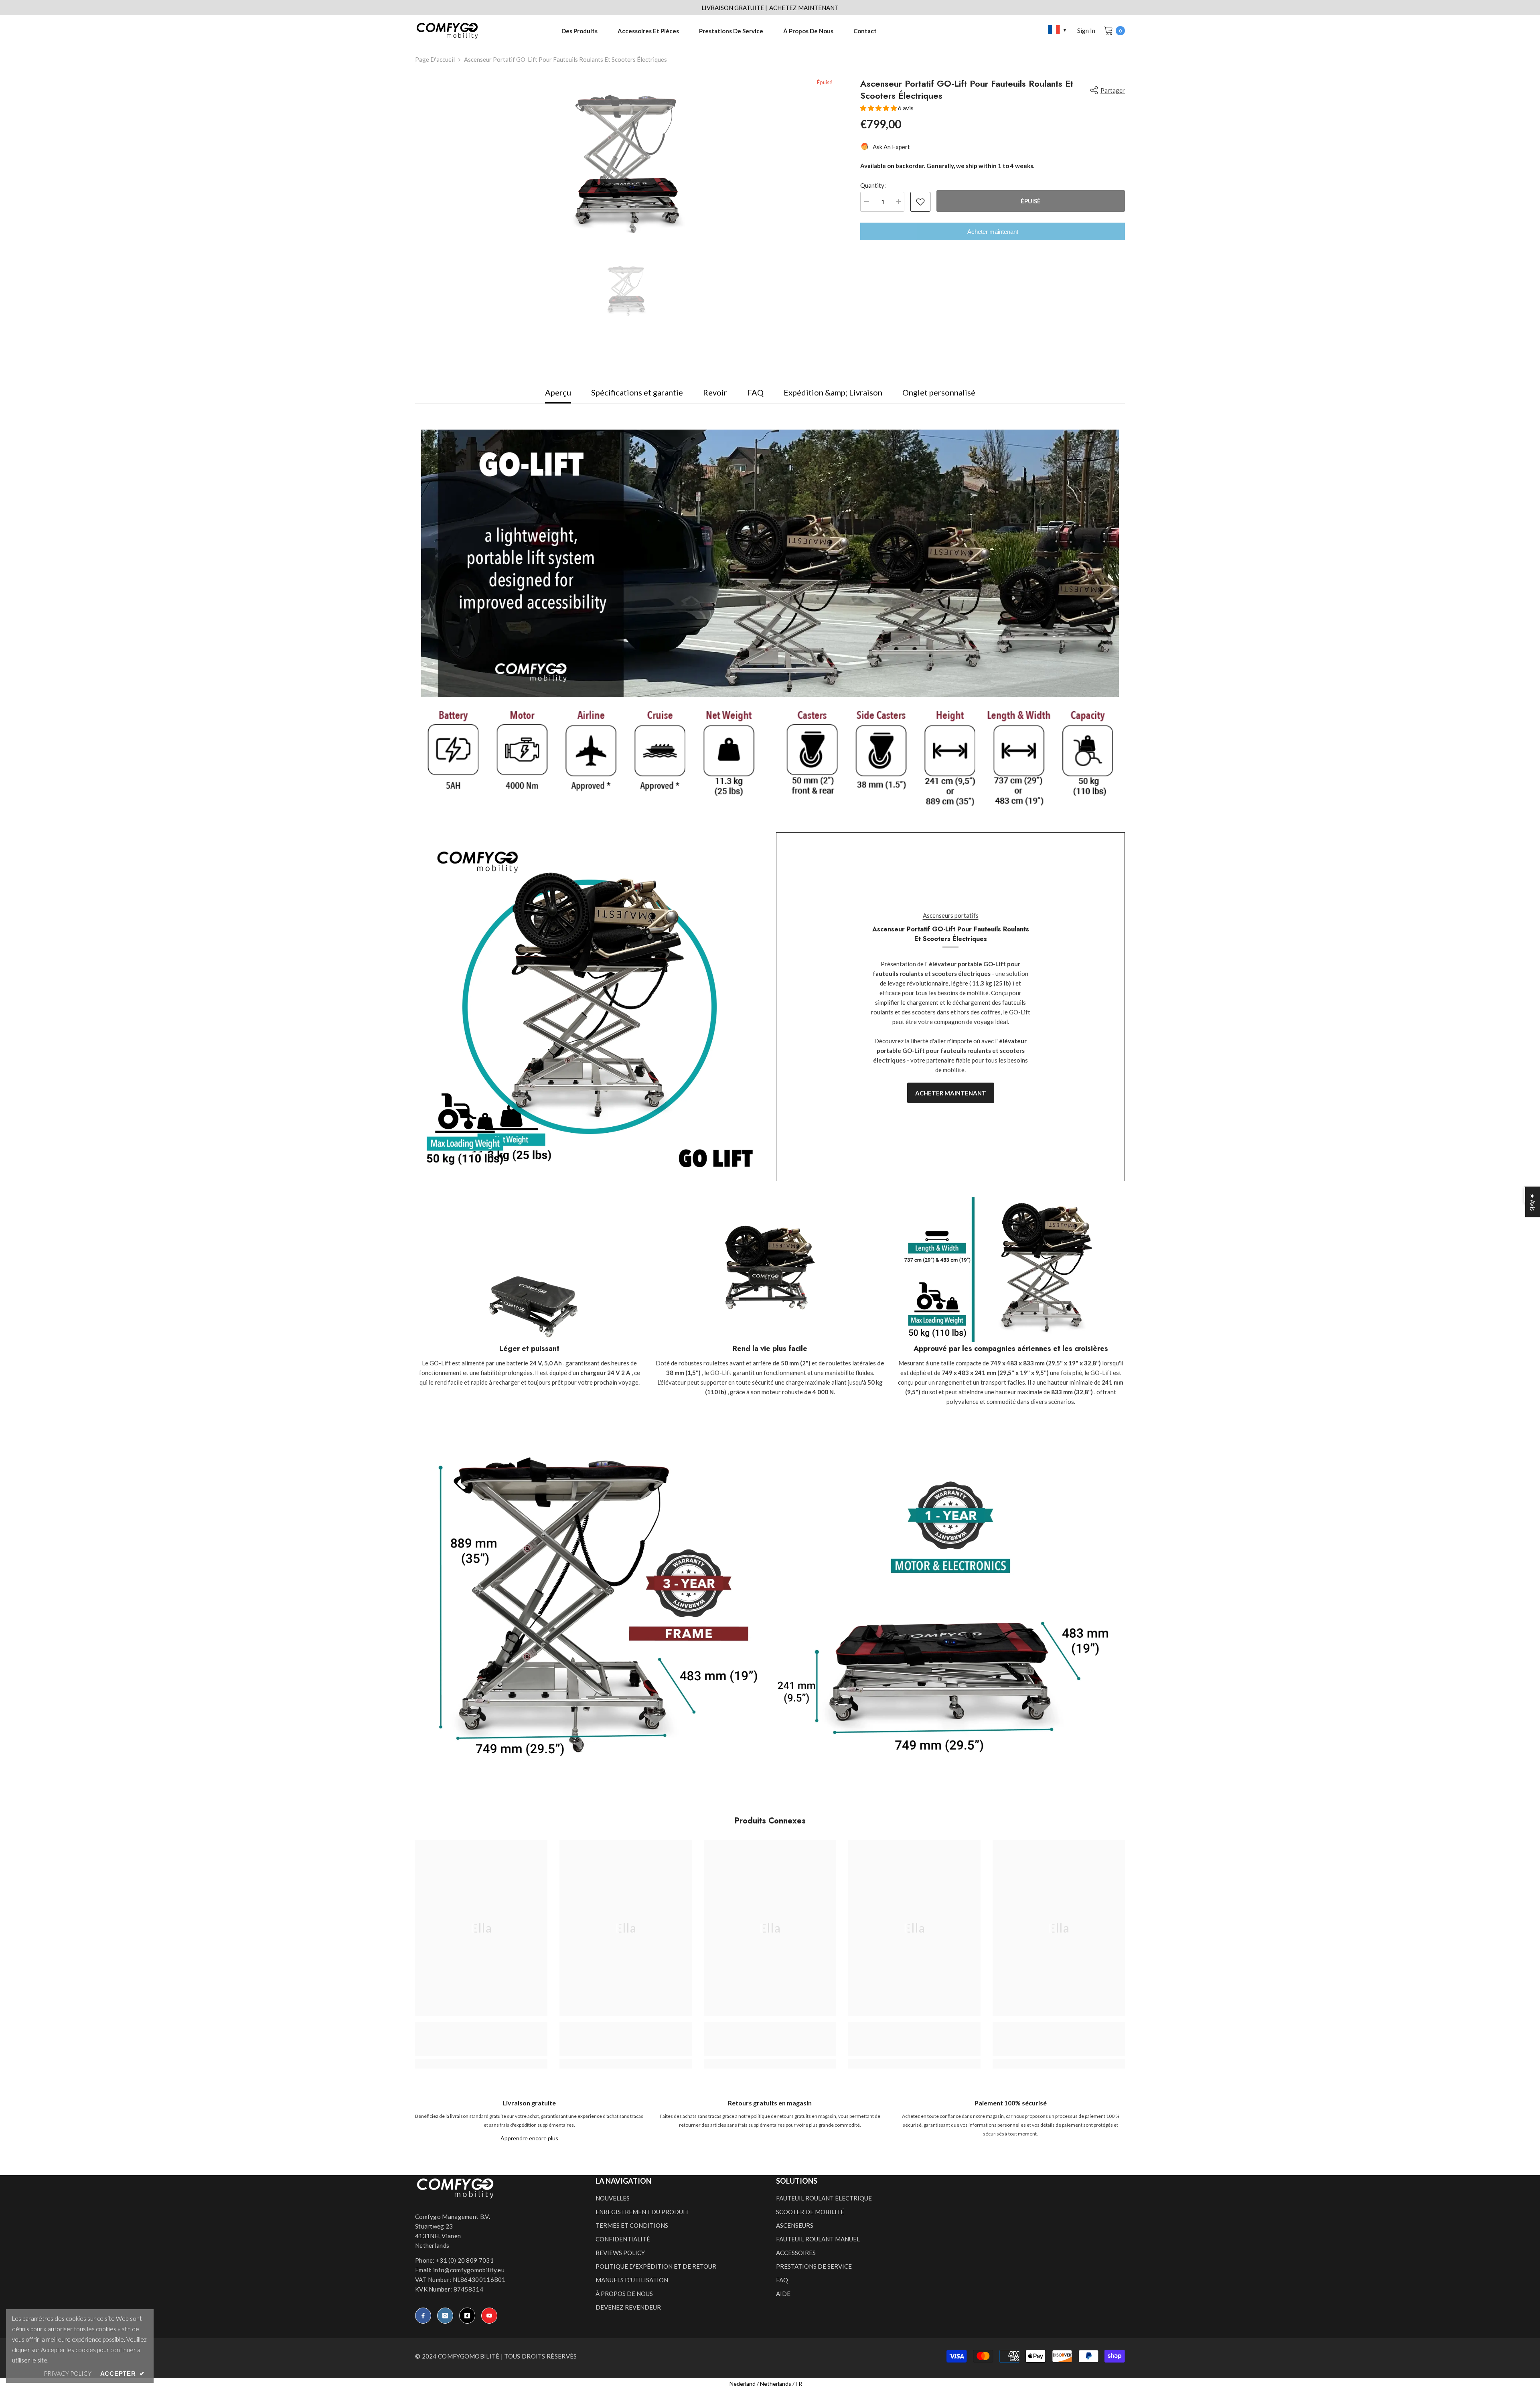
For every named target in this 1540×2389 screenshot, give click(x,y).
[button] (879, 108)
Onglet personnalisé (939, 392)
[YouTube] (489, 2316)
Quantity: (873, 185)
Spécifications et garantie (637, 392)
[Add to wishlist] (920, 202)
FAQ (755, 392)
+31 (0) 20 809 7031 (465, 2260)
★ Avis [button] (1533, 1202)
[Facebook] (423, 2316)
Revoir (715, 392)
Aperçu (558, 392)
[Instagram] (445, 2316)
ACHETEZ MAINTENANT (804, 8)
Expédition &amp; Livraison (833, 392)
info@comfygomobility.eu (469, 2270)
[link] (529, 1349)
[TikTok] (467, 2316)
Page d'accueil (435, 59)
